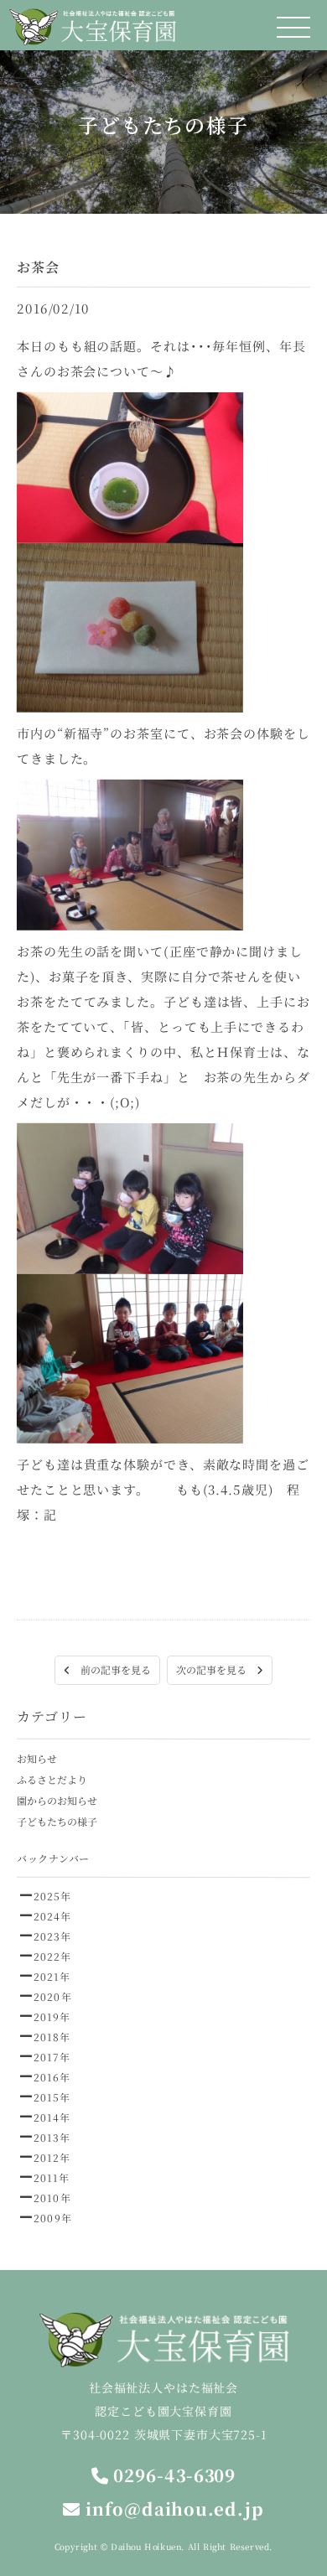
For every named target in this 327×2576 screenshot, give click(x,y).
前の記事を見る (111, 1669)
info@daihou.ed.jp (172, 2509)
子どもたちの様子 (57, 1821)
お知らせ (37, 1758)
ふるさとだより (52, 1779)
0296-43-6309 (173, 2475)
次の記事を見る (216, 1669)
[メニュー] (293, 27)
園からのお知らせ (57, 1800)
